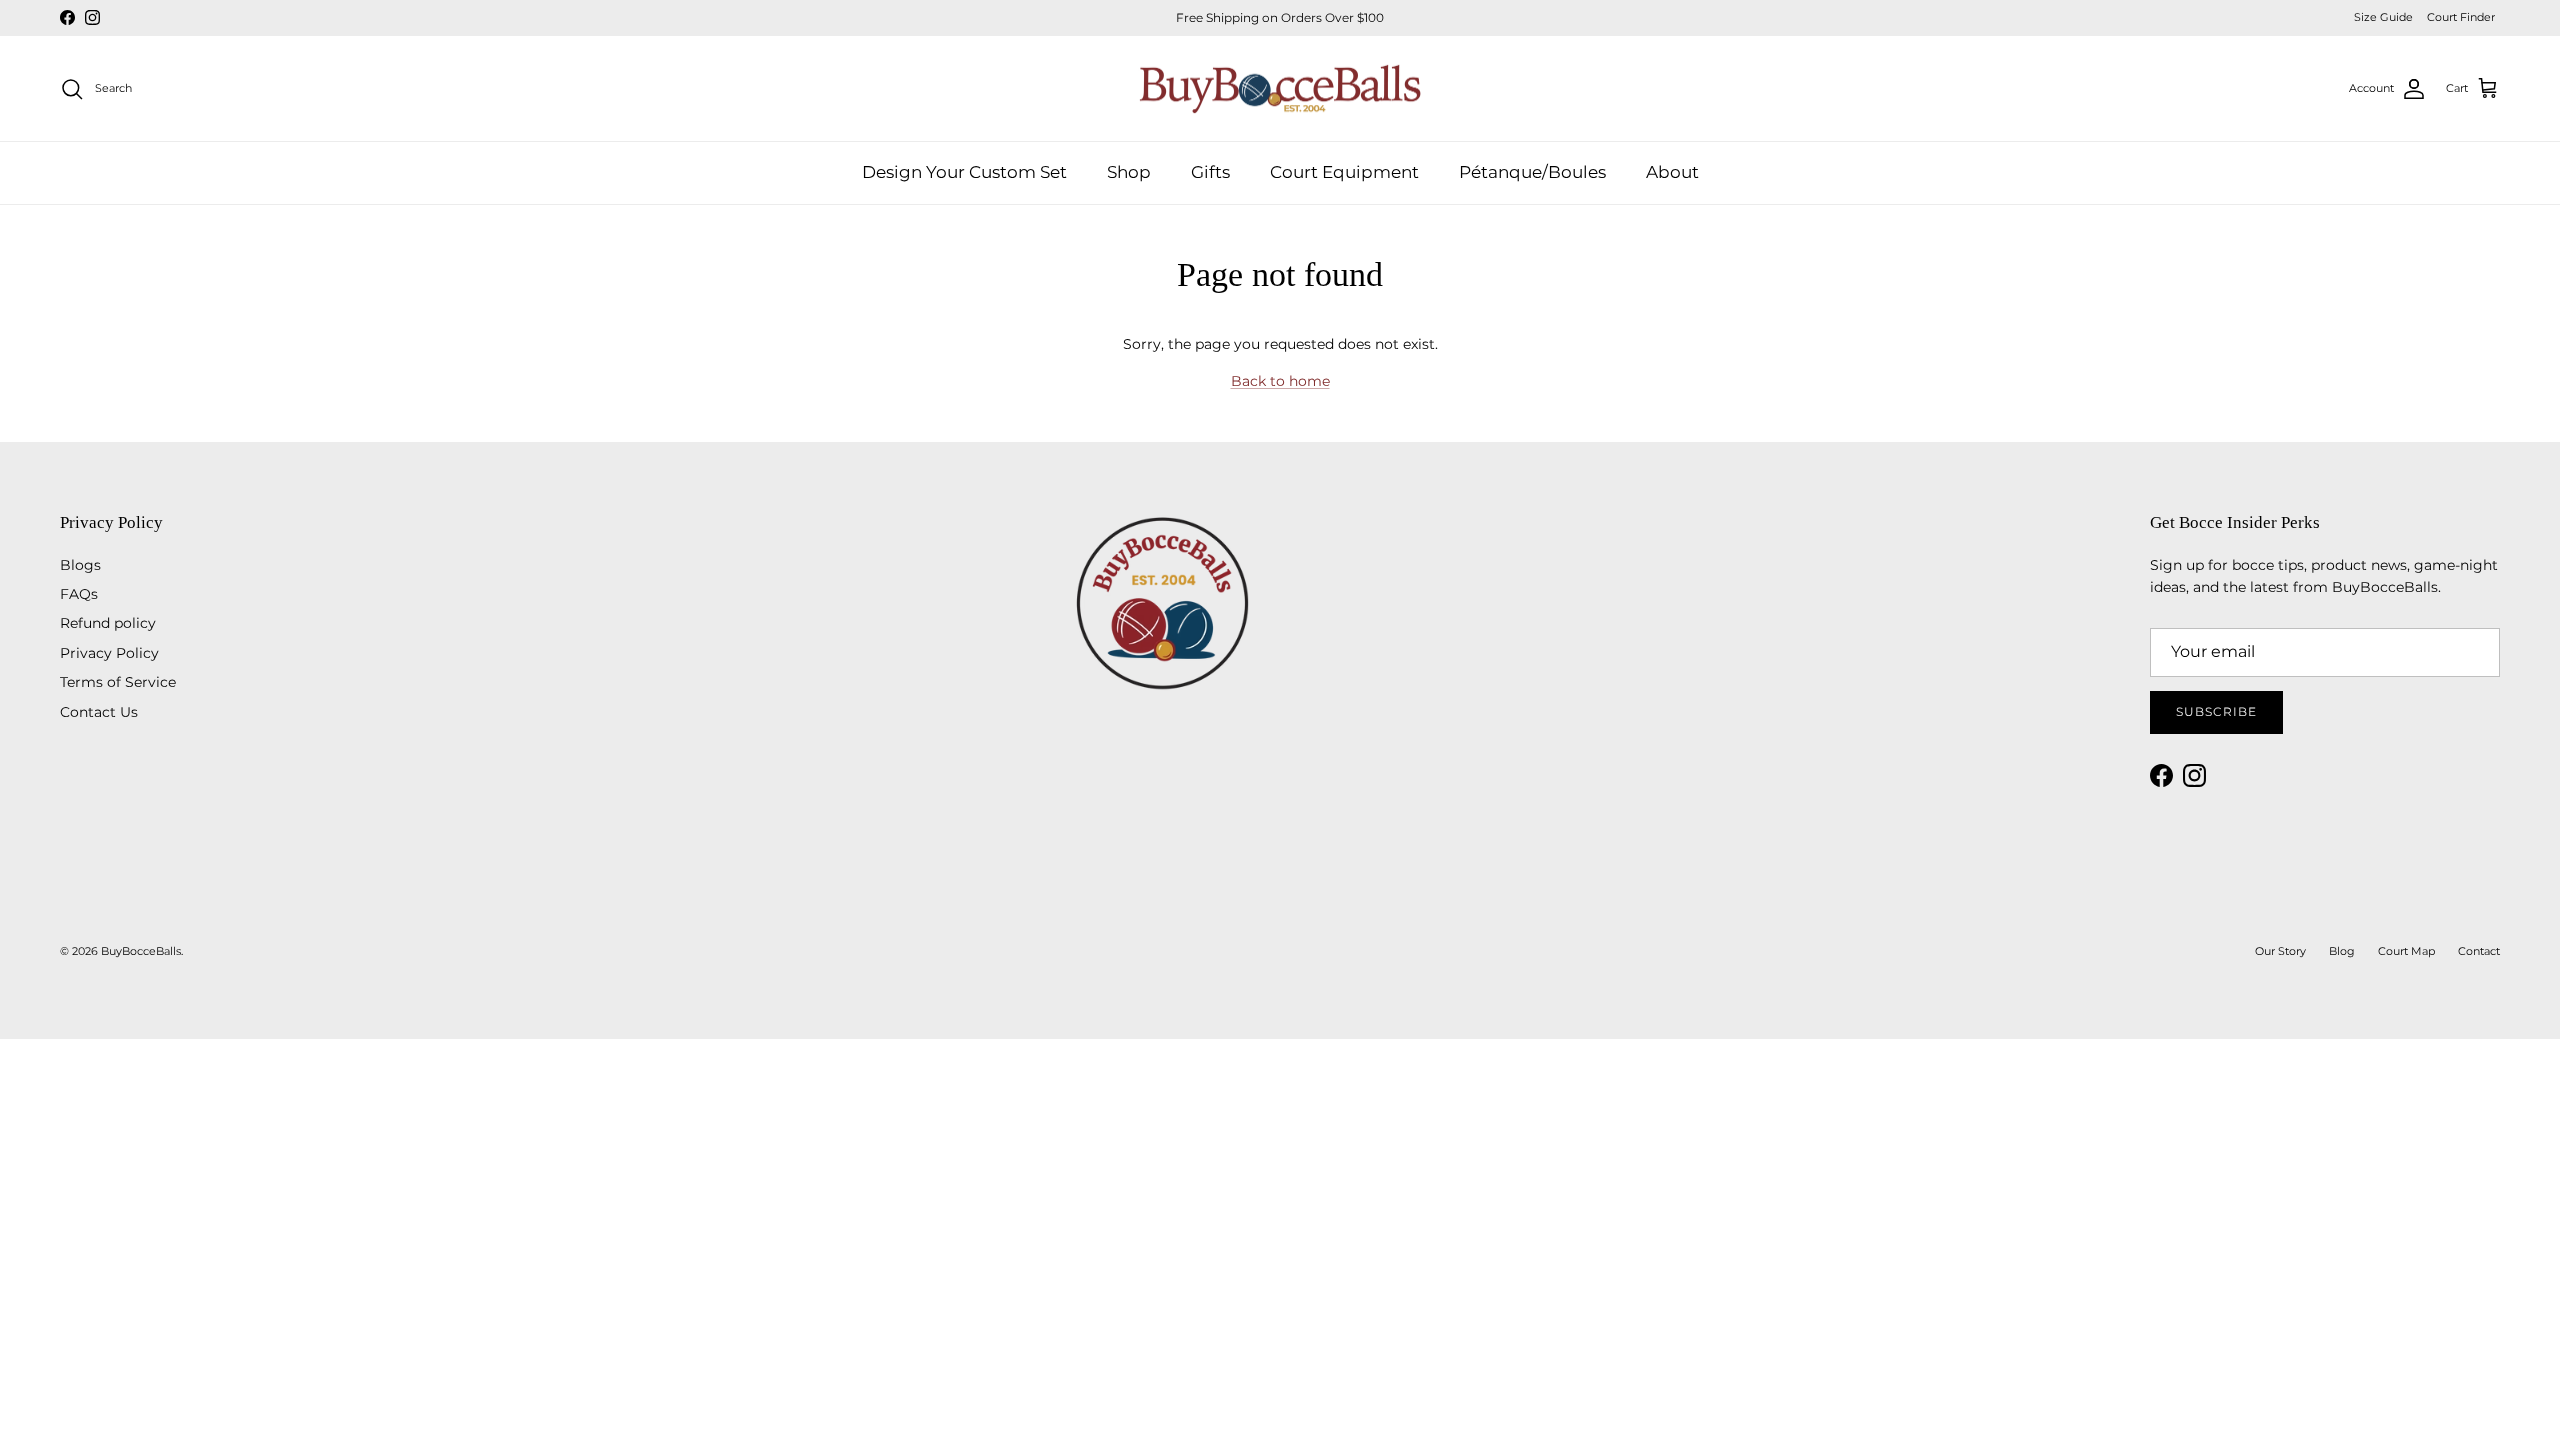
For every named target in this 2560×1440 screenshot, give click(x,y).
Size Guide (2383, 17)
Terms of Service (118, 682)
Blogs (80, 565)
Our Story (2280, 951)
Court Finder (2461, 17)
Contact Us (99, 712)
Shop (1129, 172)
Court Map (2406, 951)
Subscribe (2216, 711)
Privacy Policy (109, 653)
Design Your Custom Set (964, 172)
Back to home (1280, 381)
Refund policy (108, 623)
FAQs (79, 594)
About (1672, 172)
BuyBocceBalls (141, 951)
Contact (2479, 951)
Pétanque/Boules (1532, 172)
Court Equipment (1344, 172)
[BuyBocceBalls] (1280, 89)
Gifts (1210, 172)
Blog (2342, 951)
